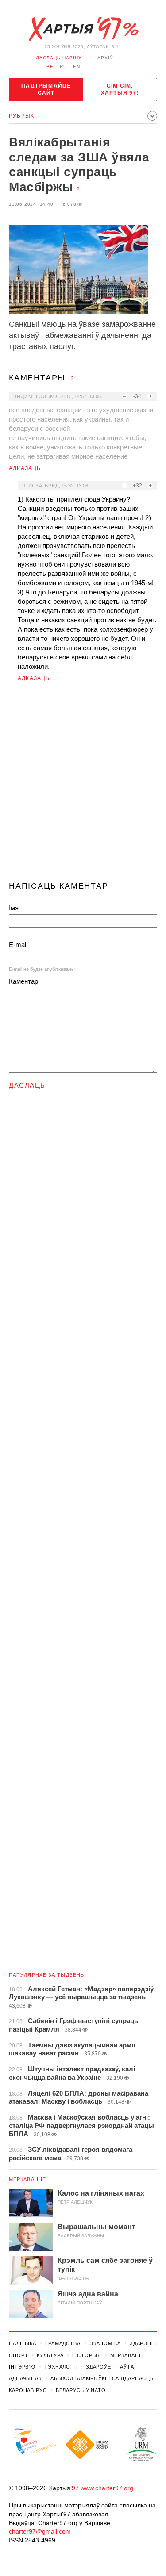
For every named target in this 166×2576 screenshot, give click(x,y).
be (50, 67)
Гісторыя (87, 2355)
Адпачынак (25, 2378)
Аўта (127, 2367)
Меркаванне (27, 2179)
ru (63, 67)
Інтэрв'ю (22, 2367)
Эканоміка (105, 2343)
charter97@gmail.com (40, 2531)
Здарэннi (143, 2343)
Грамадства (63, 2343)
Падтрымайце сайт (46, 89)
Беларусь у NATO (81, 2390)
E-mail (18, 945)
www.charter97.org (107, 2488)
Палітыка (23, 2343)
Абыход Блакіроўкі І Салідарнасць (102, 2378)
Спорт (18, 2355)
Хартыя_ (83, 29)
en (77, 67)
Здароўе (98, 2367)
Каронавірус (28, 2390)
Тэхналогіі (61, 2367)
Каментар (23, 981)
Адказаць (25, 468)
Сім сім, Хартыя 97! (120, 89)
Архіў (105, 58)
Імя (14, 908)
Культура (50, 2355)
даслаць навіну (59, 58)
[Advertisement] (83, 785)
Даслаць (27, 1085)
